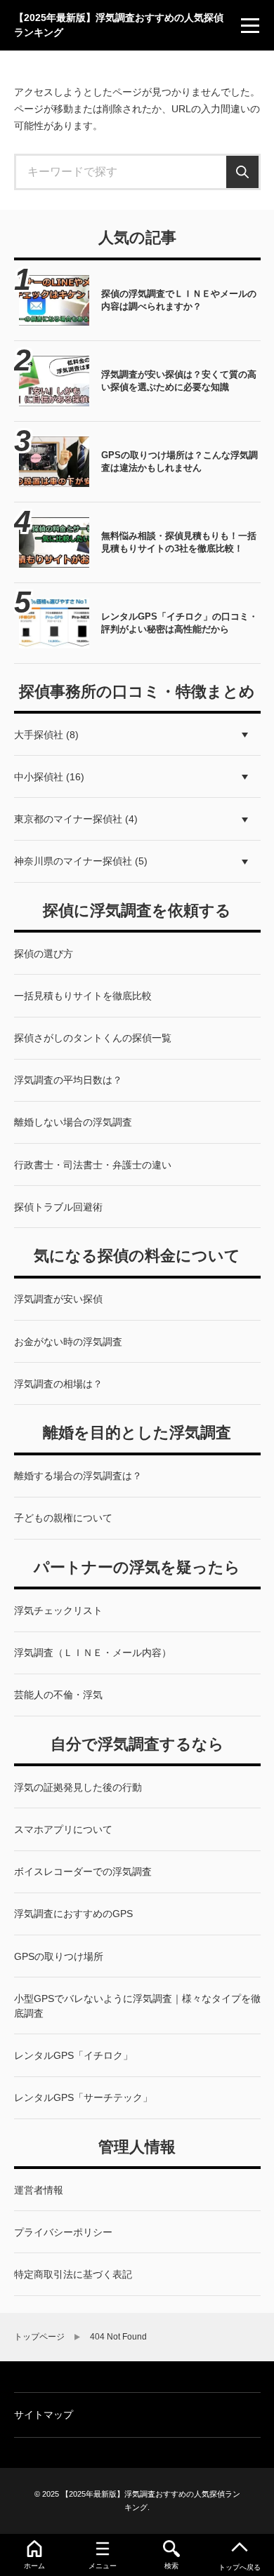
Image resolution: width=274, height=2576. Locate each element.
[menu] (250, 25)
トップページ (39, 2337)
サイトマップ (44, 2415)
